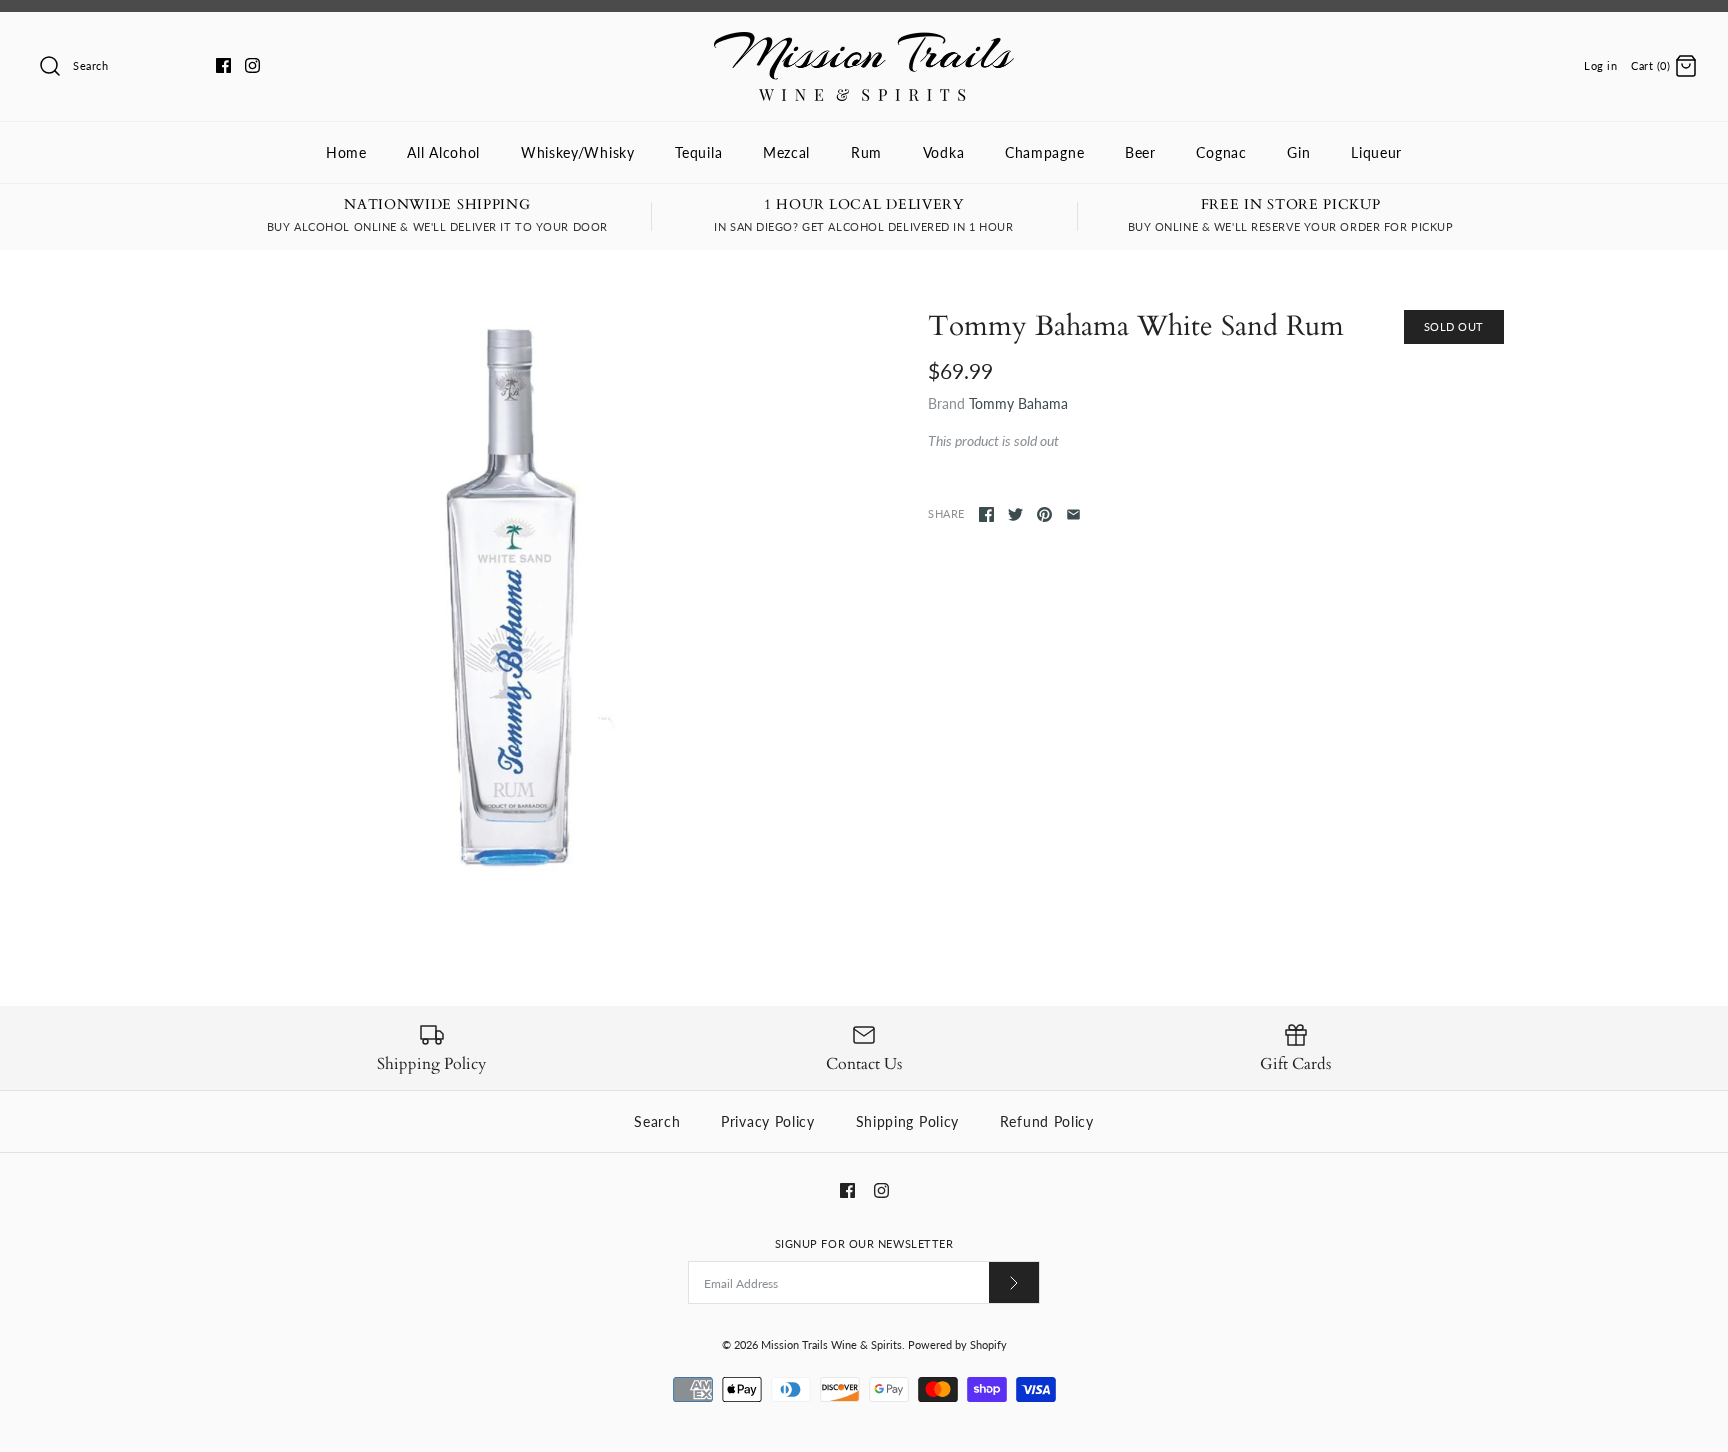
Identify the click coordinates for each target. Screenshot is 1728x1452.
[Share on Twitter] (1015, 514)
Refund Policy (1047, 1121)
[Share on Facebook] (986, 514)
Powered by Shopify (957, 1344)
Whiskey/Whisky (578, 152)
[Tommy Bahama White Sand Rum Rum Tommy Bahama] (512, 598)
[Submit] (1014, 1282)
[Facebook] (223, 65)
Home (346, 152)
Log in (1600, 65)
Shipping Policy (908, 1121)
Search (657, 1121)
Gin (1298, 152)
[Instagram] (252, 65)
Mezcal (786, 152)
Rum (866, 152)
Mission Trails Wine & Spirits (831, 1344)
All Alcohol (443, 152)
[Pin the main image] (1044, 514)
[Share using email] (1073, 514)
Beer (1140, 152)
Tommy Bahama (1018, 403)
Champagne (1044, 152)
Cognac (1221, 152)
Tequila (698, 152)
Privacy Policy (768, 1121)
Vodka (944, 152)
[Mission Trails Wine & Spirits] (864, 42)
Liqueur (1376, 152)
